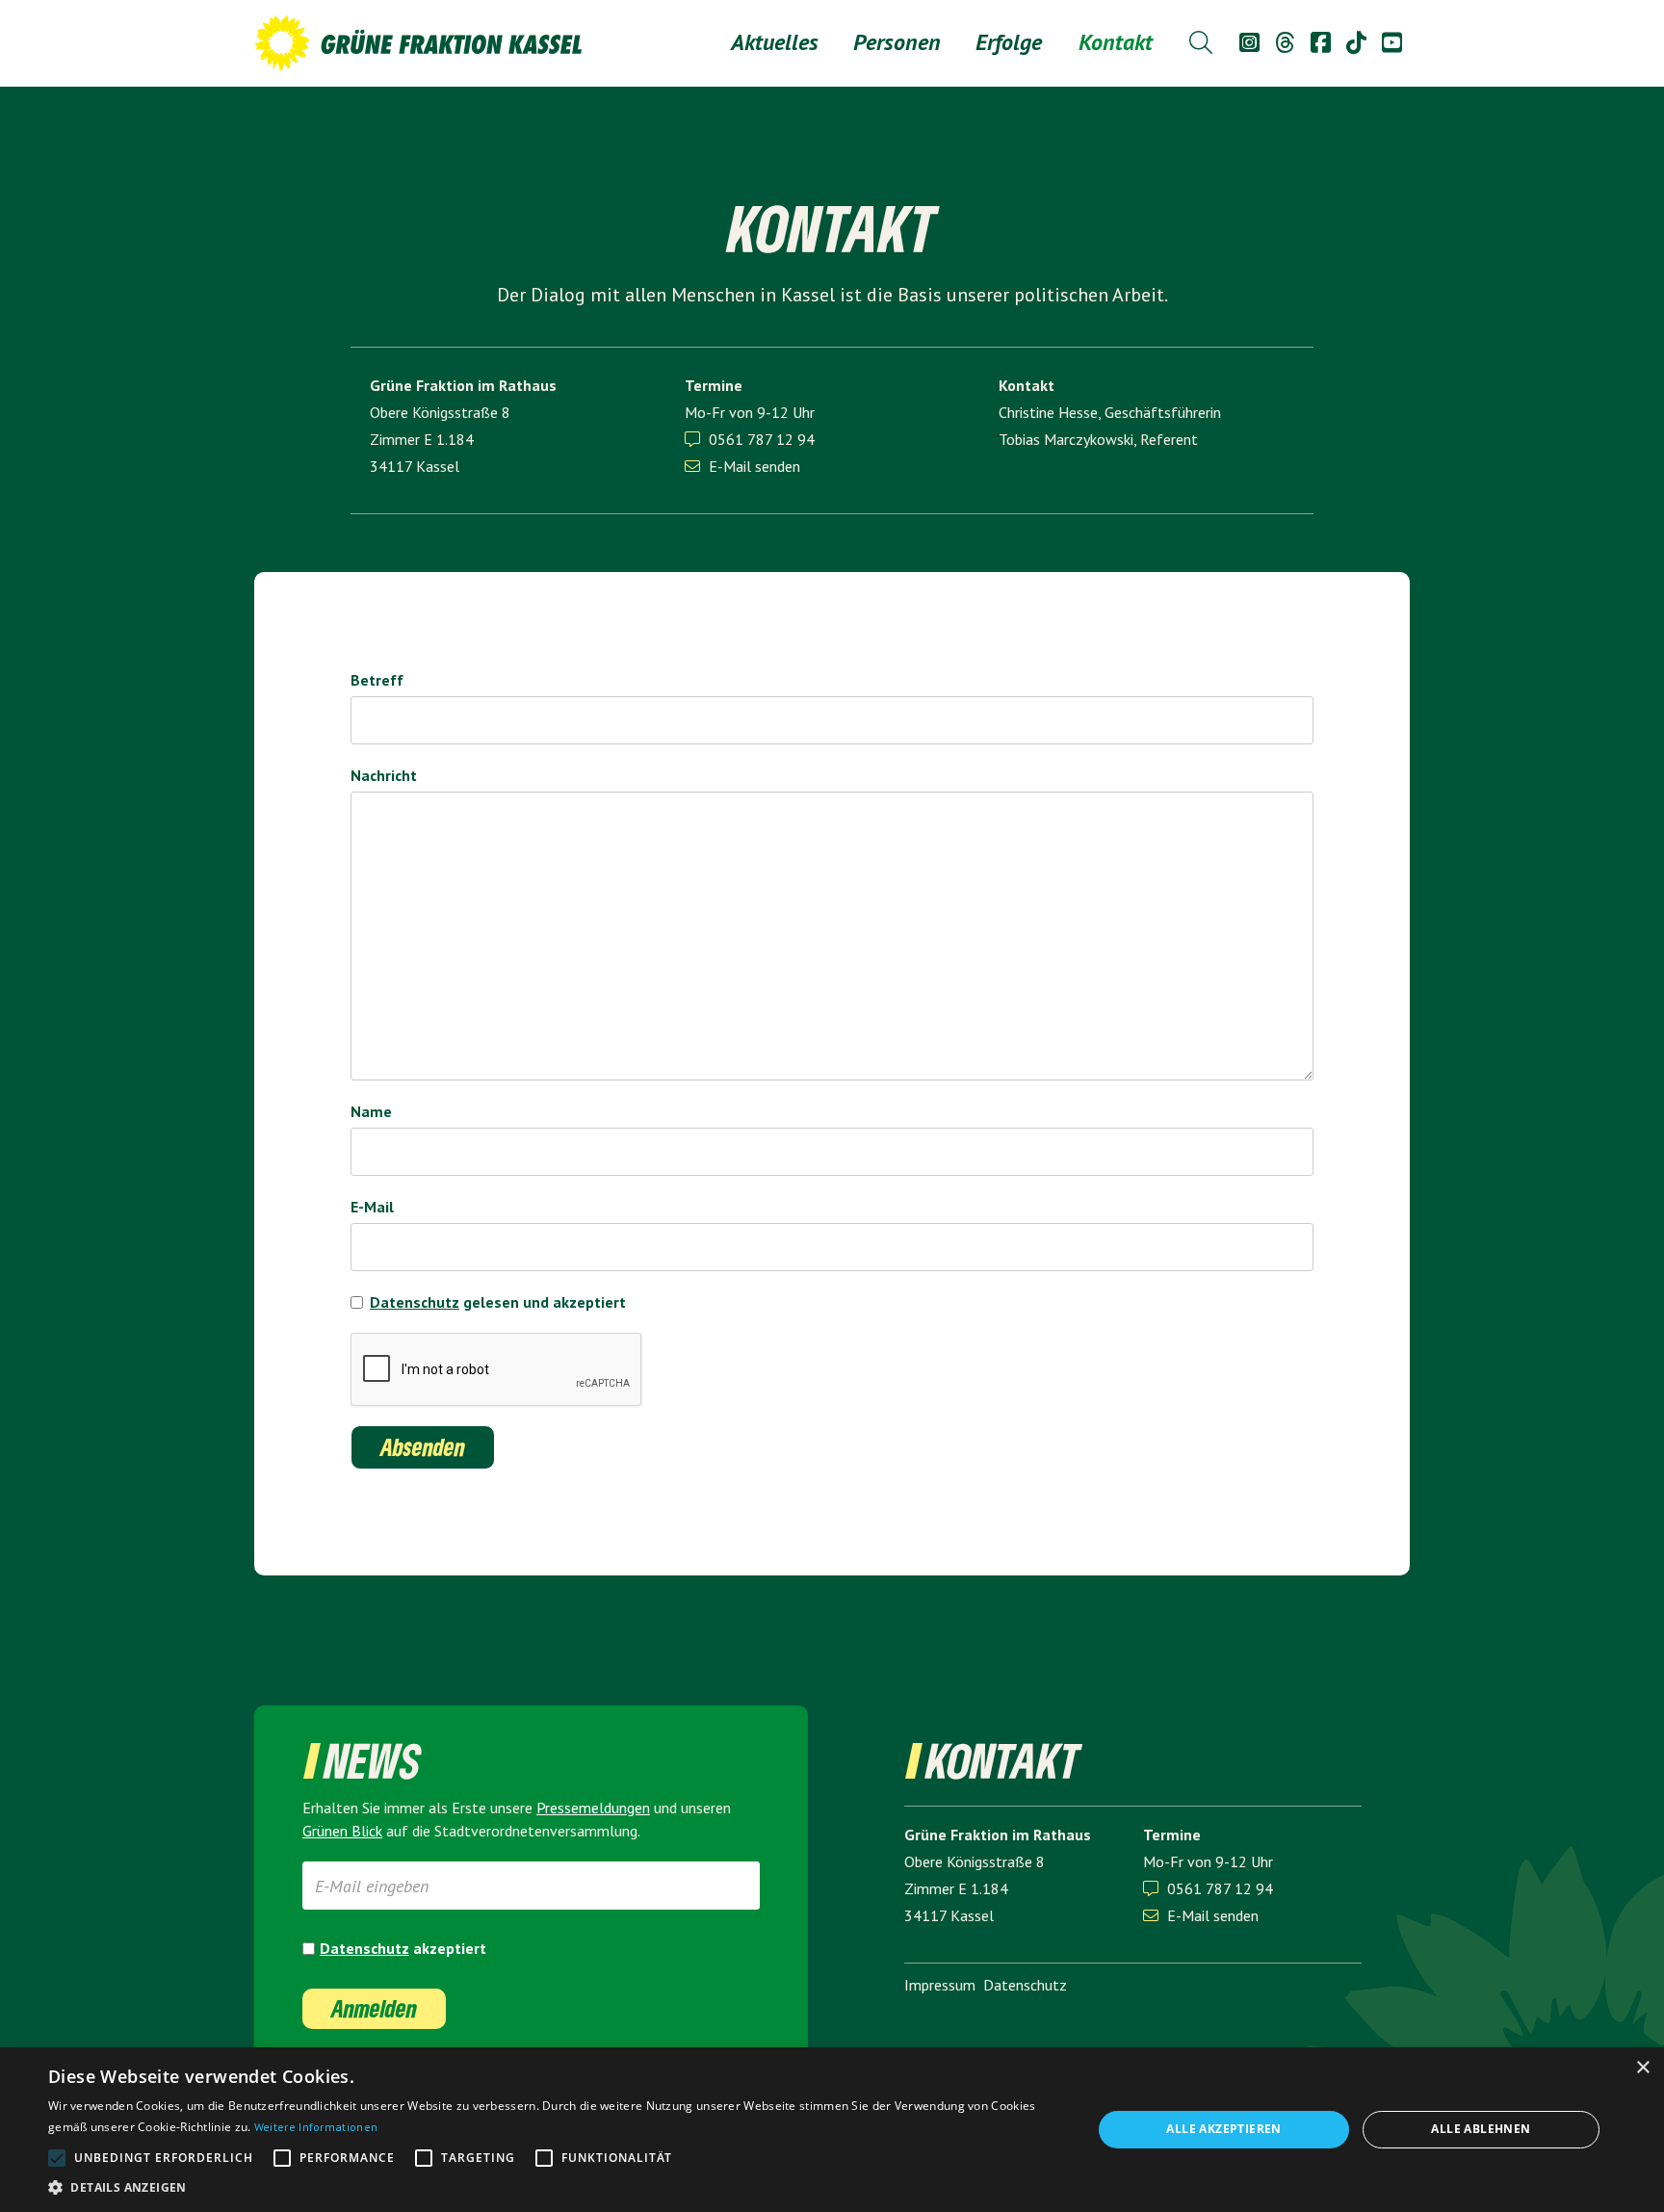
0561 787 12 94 (762, 439)
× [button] (1642, 2068)
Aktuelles (775, 42)
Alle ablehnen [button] (1481, 2129)
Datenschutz (415, 1302)
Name (371, 1111)
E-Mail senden (742, 466)
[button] (897, 42)
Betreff (377, 680)
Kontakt (1116, 42)
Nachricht (384, 775)
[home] (418, 43)
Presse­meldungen (593, 1808)
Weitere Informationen (316, 2127)
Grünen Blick (342, 1831)
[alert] (832, 2130)
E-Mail (372, 1207)
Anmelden (374, 2008)
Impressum (940, 1985)
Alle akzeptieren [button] (1223, 2129)
